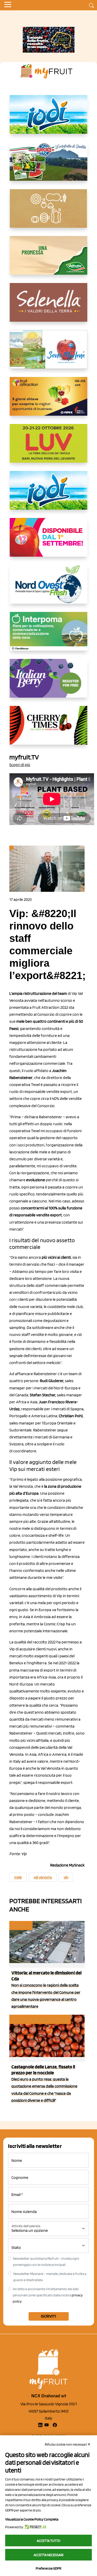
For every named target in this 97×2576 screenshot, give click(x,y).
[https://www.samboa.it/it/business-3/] (49, 541)
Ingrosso (21, 1925)
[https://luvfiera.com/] (49, 447)
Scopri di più (20, 765)
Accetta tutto (48, 2541)
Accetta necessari (48, 2555)
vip (66, 1877)
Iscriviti (48, 2316)
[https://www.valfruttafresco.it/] (49, 259)
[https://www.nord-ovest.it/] (49, 588)
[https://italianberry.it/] (49, 682)
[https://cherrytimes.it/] (49, 729)
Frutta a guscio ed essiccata (40, 2019)
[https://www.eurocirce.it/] (49, 166)
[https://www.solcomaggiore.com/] (48, 212)
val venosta (43, 1877)
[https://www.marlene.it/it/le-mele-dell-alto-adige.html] (49, 353)
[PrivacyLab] (35, 2527)
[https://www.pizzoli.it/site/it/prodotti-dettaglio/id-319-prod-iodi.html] (49, 119)
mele (18, 1877)
